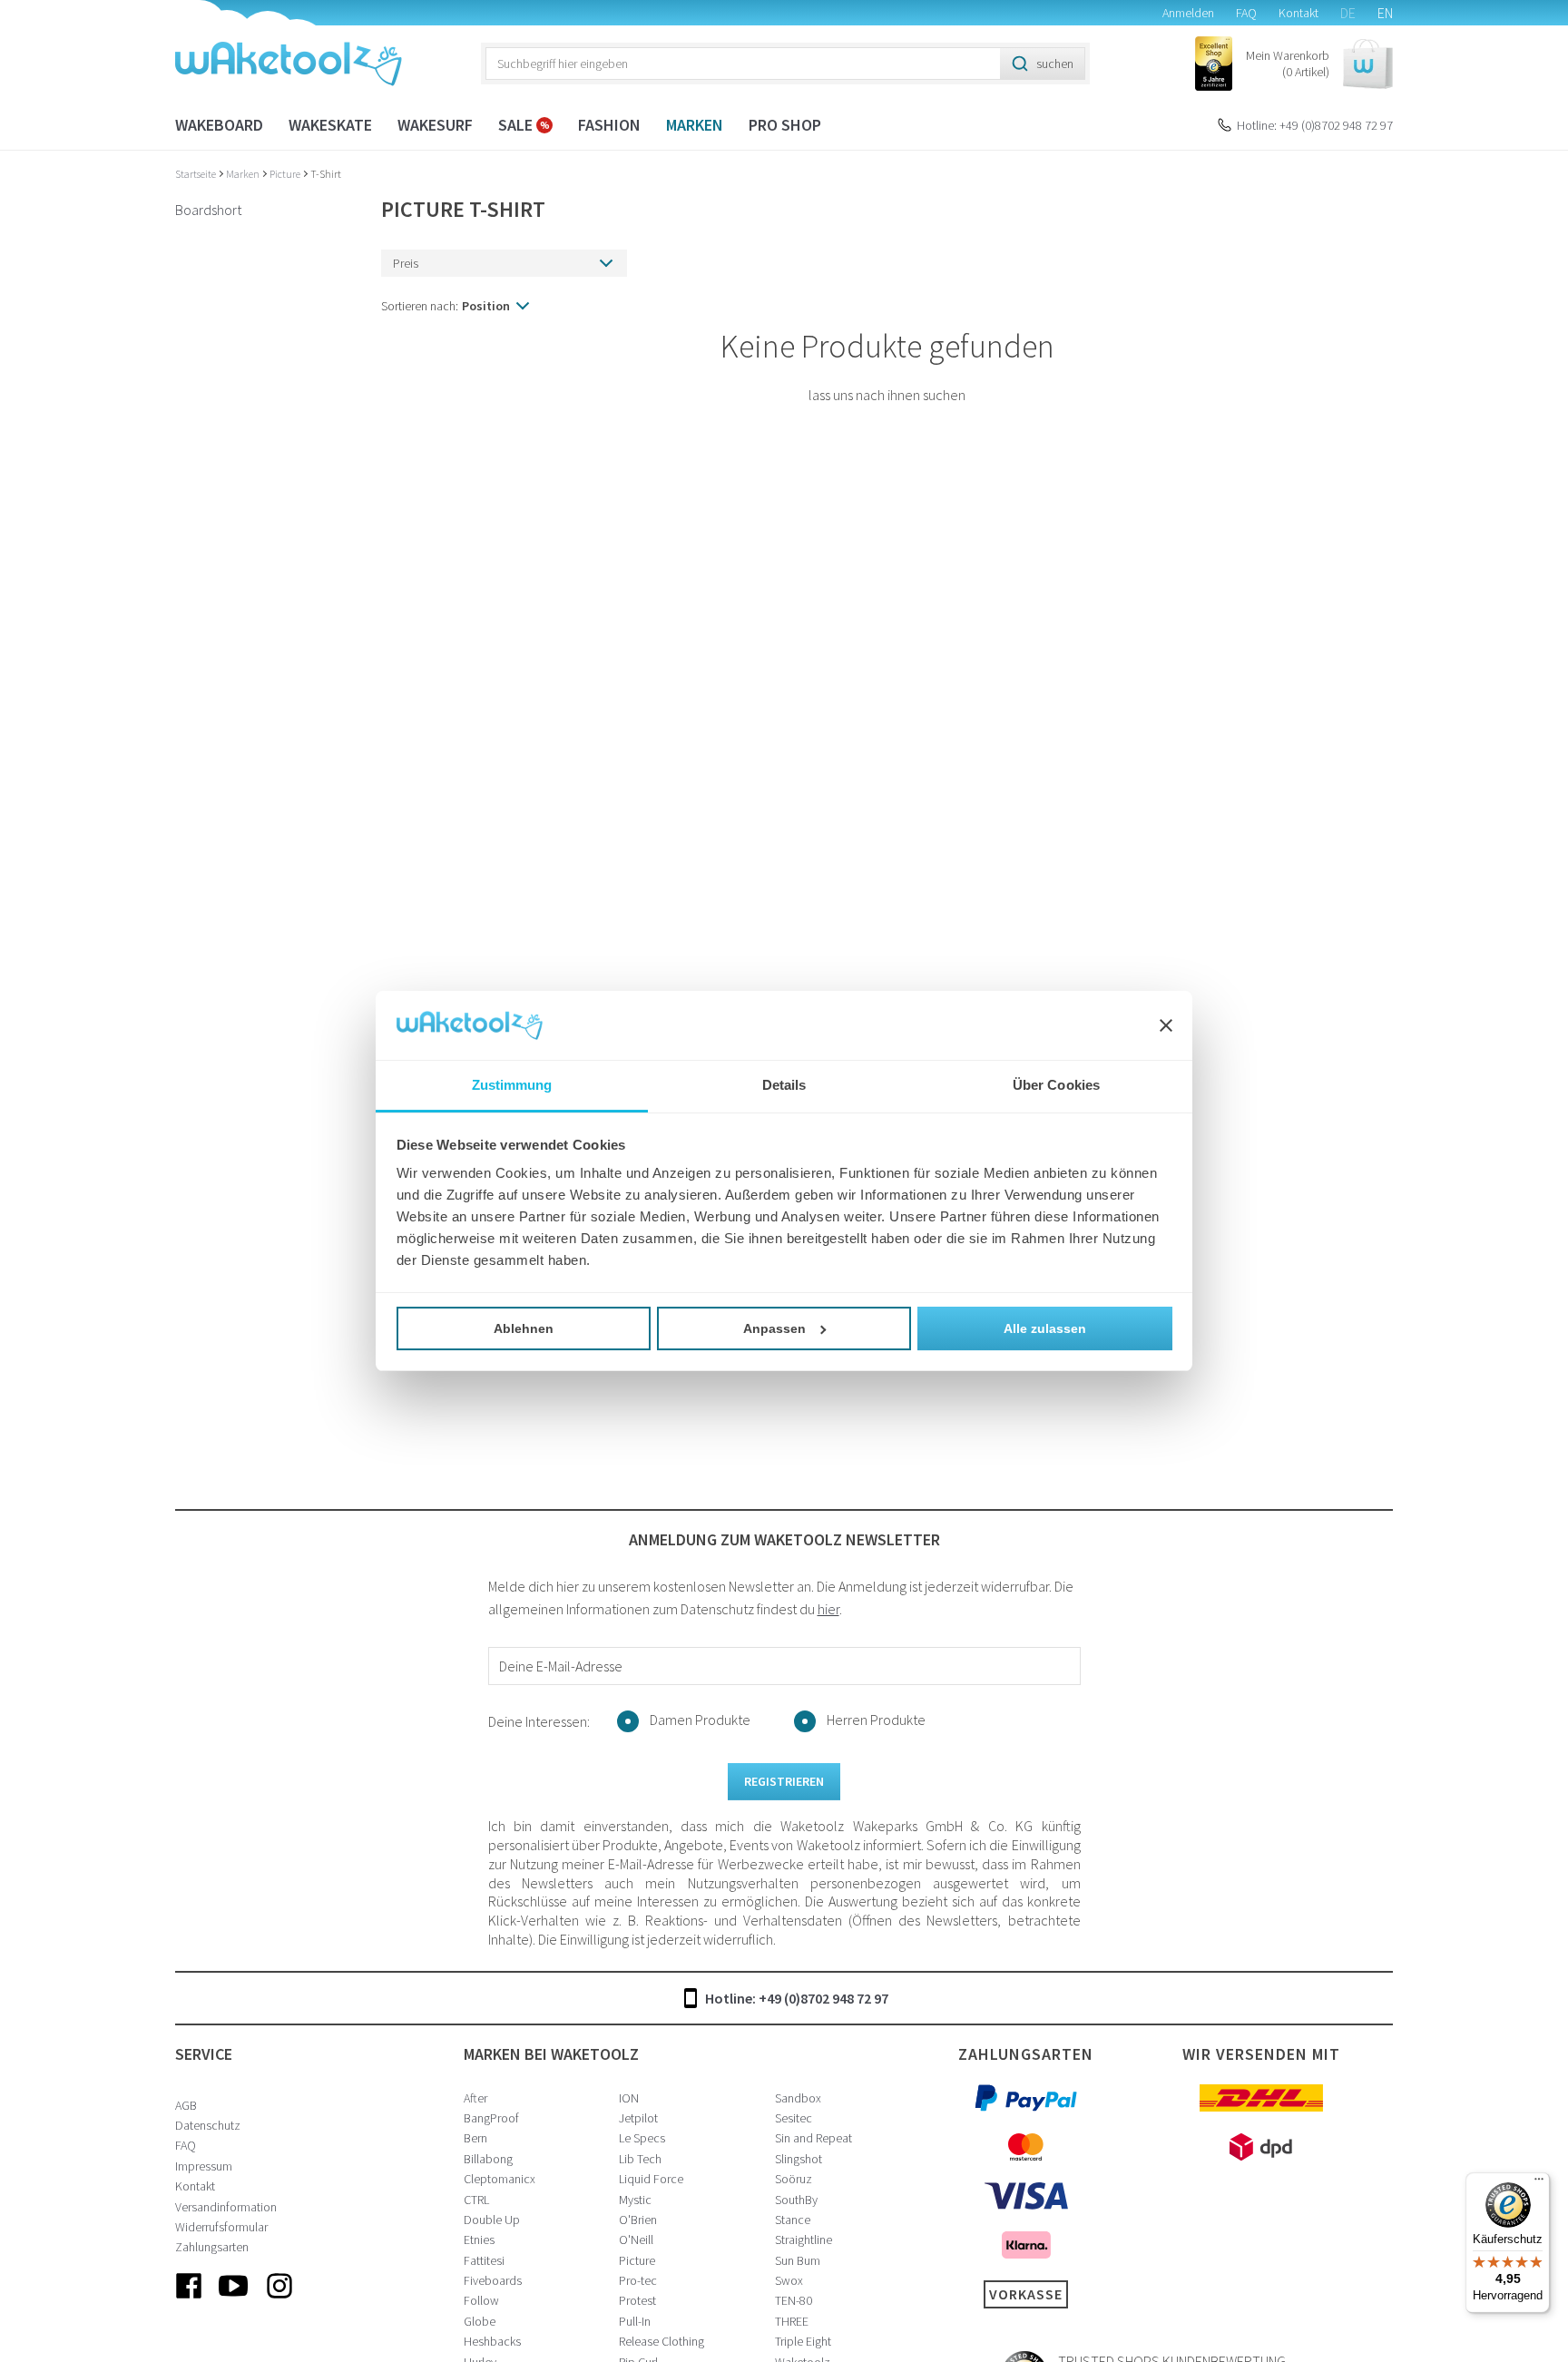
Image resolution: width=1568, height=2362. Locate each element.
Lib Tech (640, 2159)
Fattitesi (484, 2260)
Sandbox (798, 2098)
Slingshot (799, 2159)
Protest (637, 2300)
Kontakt (1298, 13)
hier (828, 1609)
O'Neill (636, 2239)
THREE (792, 2321)
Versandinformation (226, 2207)
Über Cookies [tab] (1056, 1085)
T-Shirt (326, 174)
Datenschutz (208, 2125)
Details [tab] (784, 1085)
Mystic (635, 2200)
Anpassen (774, 1328)
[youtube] (234, 2300)
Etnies (479, 2239)
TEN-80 (794, 2300)
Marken (695, 125)
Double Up (492, 2220)
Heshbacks (492, 2341)
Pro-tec (638, 2280)
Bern (475, 2138)
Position (486, 306)
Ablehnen (524, 1328)
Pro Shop (785, 125)
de (1348, 13)
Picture (286, 174)
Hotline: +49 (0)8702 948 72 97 (1315, 125)
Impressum (204, 2166)
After (475, 2098)
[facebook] (189, 2300)
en (1385, 13)
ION (629, 2098)
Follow (481, 2300)
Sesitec (794, 2118)
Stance (793, 2220)
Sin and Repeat (813, 2138)
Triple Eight (803, 2341)
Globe (480, 2321)
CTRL (476, 2200)
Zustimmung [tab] (512, 1085)
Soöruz (794, 2179)
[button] (1319, 64)
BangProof (491, 2118)
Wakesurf (435, 125)
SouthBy (796, 2200)
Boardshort (208, 210)
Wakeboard (219, 125)
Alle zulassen (1045, 1328)
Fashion (609, 125)
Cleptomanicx (500, 2179)
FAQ (1246, 13)
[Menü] (1539, 2183)
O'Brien (638, 2220)
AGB (186, 2105)
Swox (789, 2280)
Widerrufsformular (221, 2227)
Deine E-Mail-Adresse (561, 1666)
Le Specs (642, 2138)
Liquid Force (651, 2179)
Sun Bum (798, 2260)
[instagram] (279, 2300)
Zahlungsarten (212, 2247)
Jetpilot (638, 2118)
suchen (1055, 64)
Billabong (488, 2159)
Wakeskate (330, 125)
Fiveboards (493, 2280)
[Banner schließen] (1166, 1025)
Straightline (804, 2239)
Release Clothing (661, 2341)
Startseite (196, 174)
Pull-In (635, 2321)
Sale (517, 125)
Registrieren (784, 1781)
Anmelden (1188, 13)
